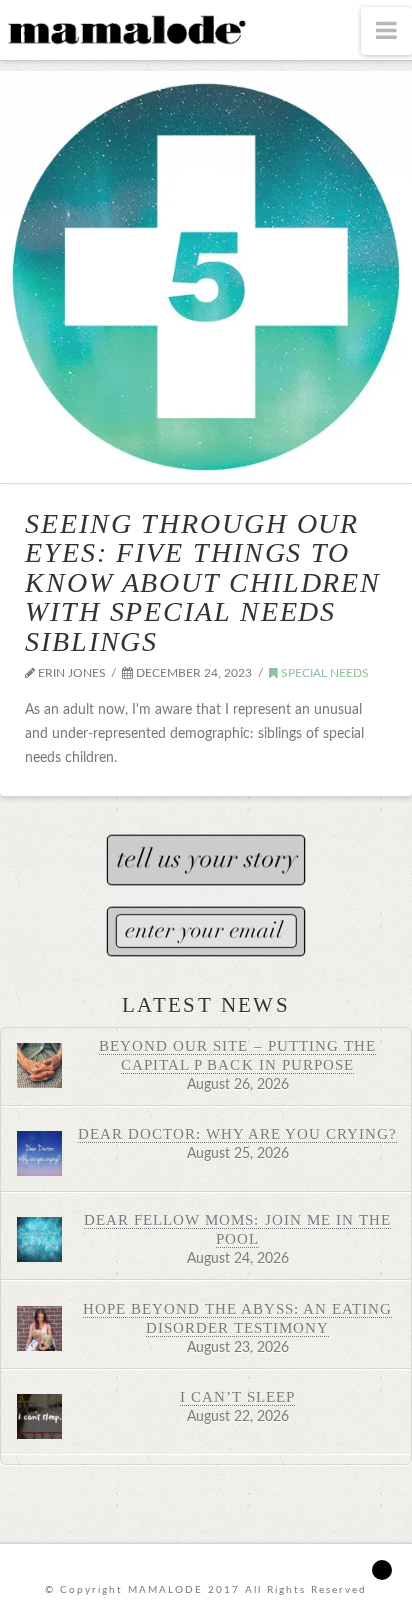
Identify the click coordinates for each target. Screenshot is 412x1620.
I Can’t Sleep (237, 1396)
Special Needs (323, 673)
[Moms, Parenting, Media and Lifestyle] (125, 28)
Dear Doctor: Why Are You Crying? (238, 1133)
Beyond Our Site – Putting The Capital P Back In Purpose (237, 1055)
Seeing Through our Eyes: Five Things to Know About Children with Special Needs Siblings (203, 582)
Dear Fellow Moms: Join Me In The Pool (237, 1229)
